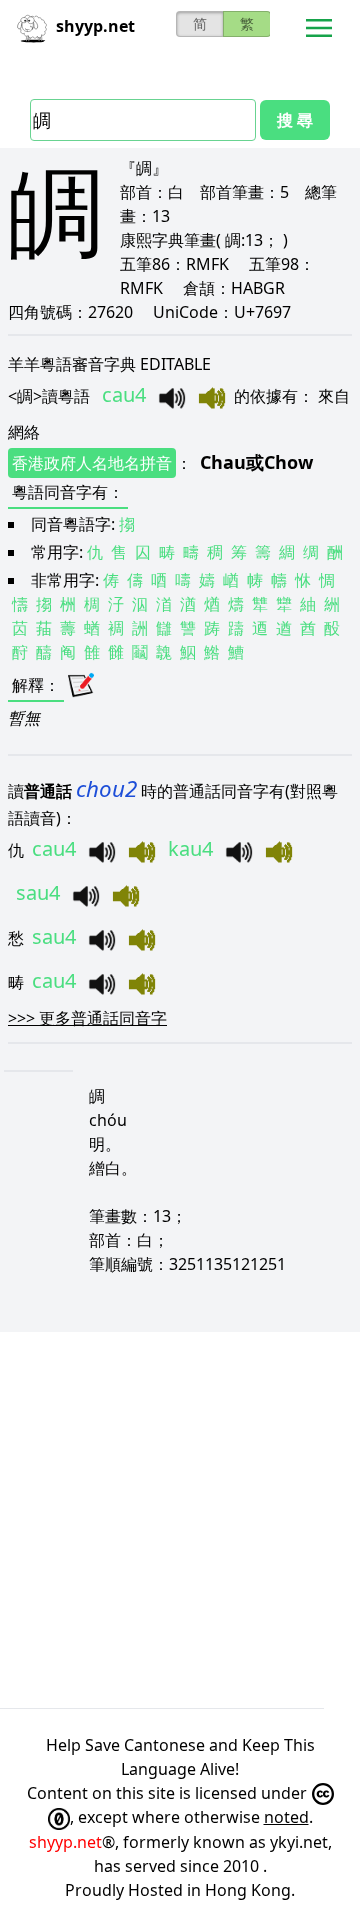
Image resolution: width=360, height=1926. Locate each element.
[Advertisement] (180, 1520)
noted (286, 1817)
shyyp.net (65, 1842)
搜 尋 (295, 120)
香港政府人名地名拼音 (92, 463)
